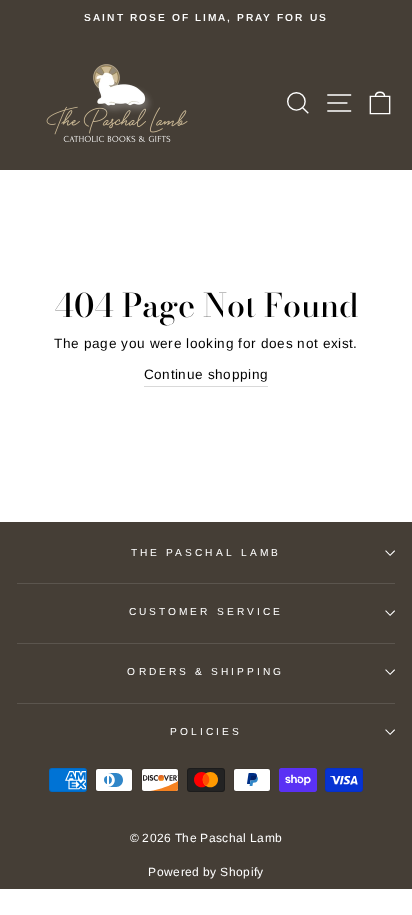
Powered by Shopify (205, 872)
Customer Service (206, 611)
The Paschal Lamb (206, 552)
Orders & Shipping (205, 671)
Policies (206, 731)
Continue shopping (206, 374)
